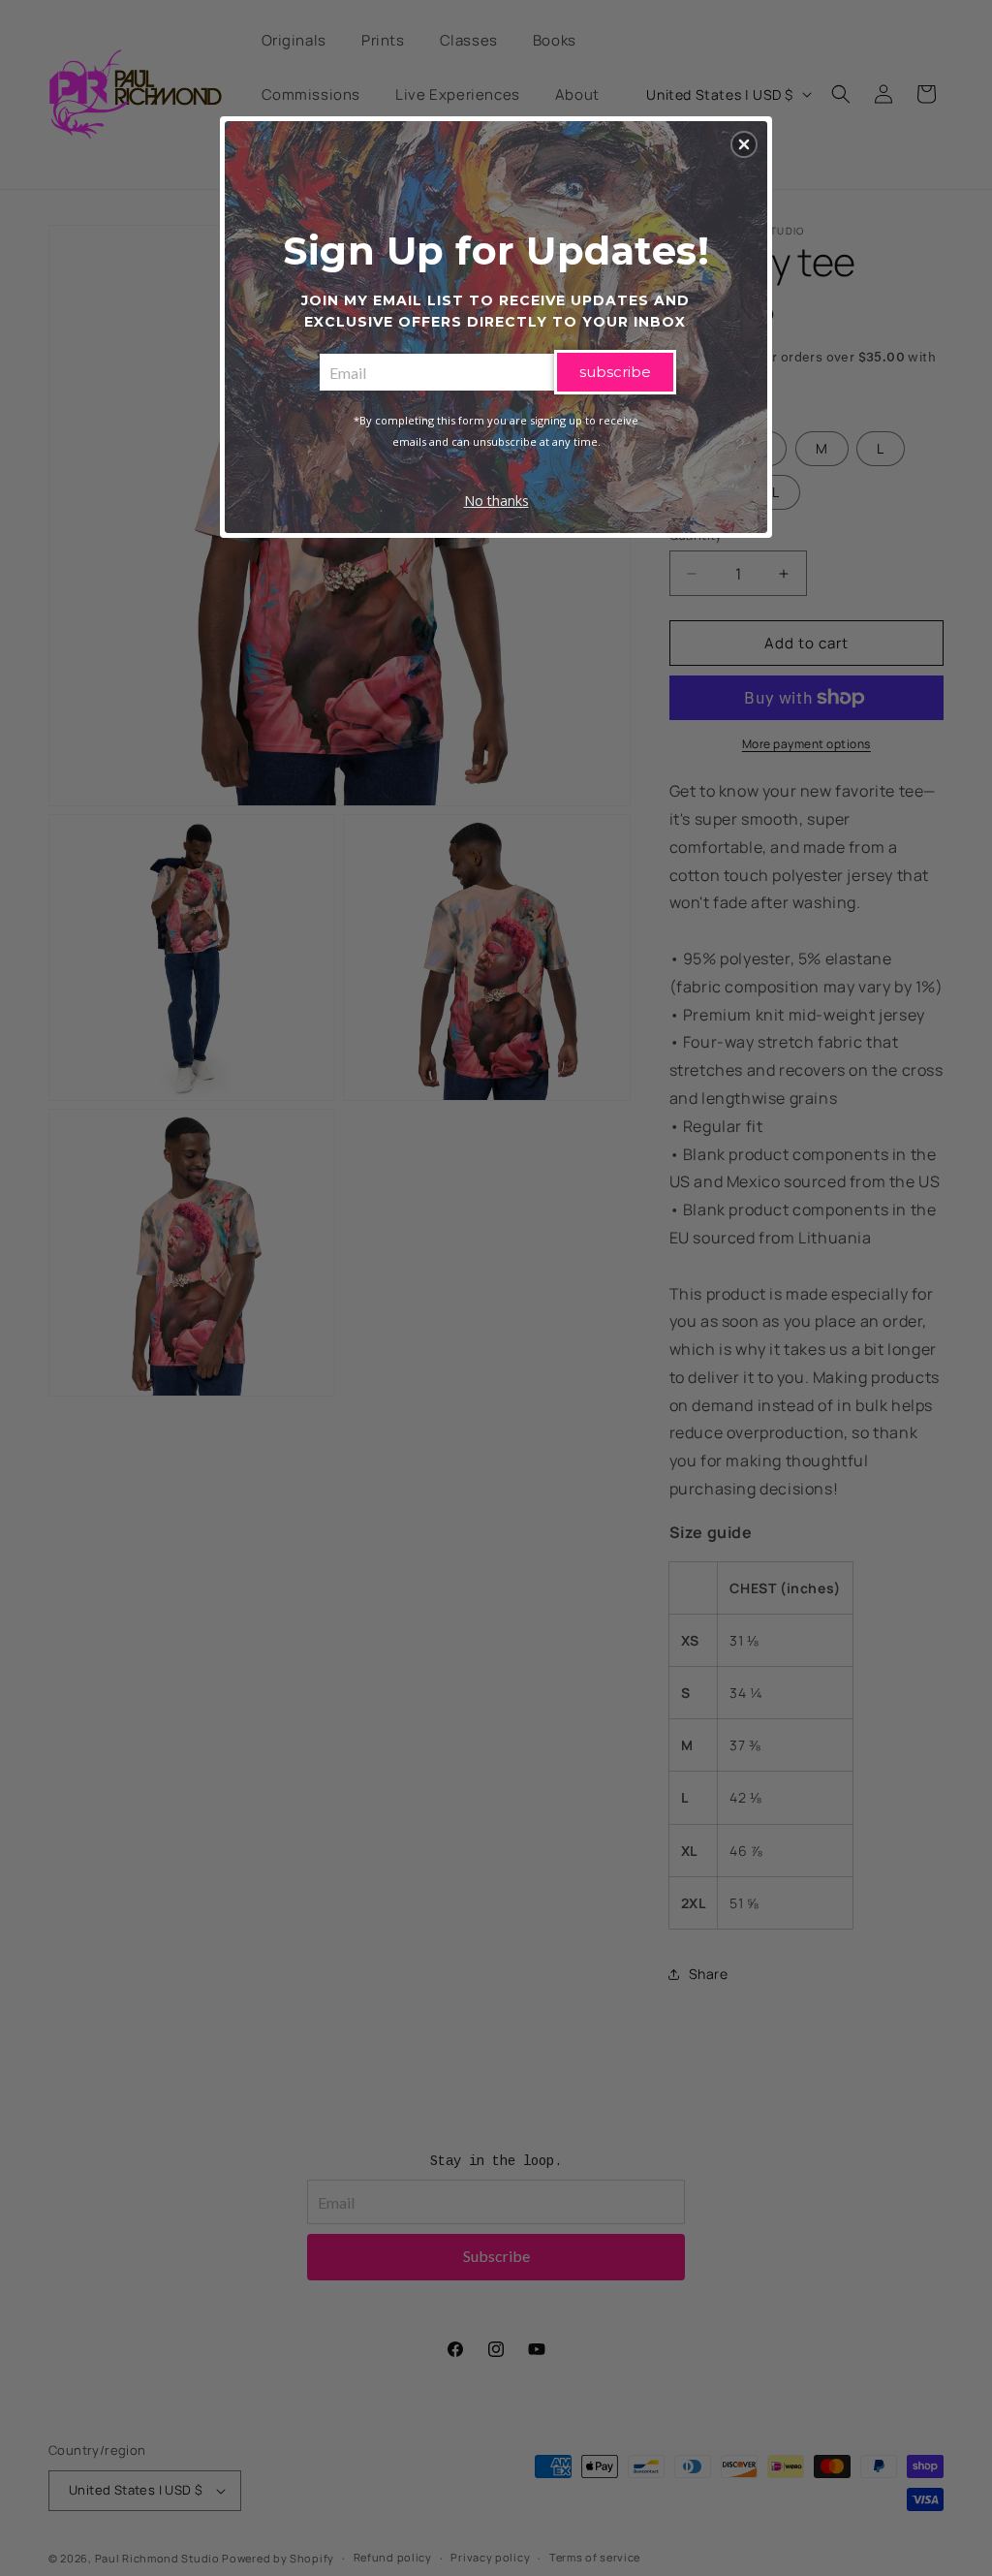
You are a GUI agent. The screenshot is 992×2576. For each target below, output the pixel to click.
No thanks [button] (496, 501)
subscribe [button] (615, 372)
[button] (744, 144)
